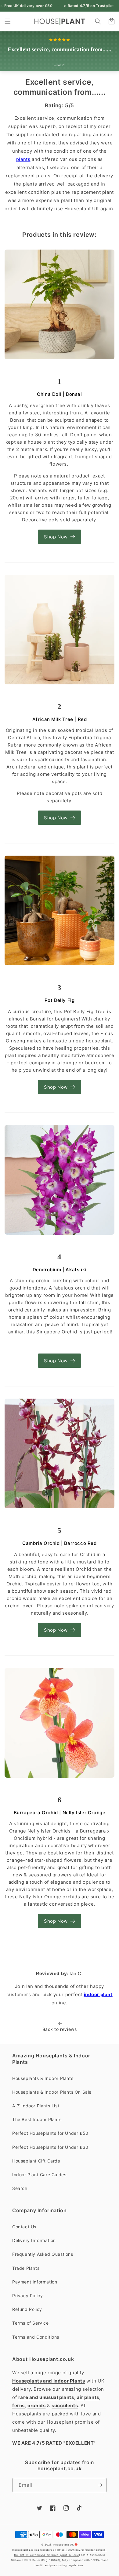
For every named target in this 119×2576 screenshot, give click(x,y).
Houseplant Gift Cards (36, 2161)
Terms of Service (31, 2323)
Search (20, 2188)
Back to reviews (60, 2029)
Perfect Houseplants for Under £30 (50, 2147)
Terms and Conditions (36, 2337)
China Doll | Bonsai (59, 394)
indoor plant (98, 1994)
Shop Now (56, 537)
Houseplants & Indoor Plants (43, 2078)
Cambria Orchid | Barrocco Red (59, 1543)
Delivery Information (34, 2240)
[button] (8, 21)
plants (23, 159)
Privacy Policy (27, 2296)
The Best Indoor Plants (37, 2119)
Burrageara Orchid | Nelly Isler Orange (60, 1813)
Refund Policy (27, 2309)
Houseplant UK (64, 2545)
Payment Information (35, 2282)
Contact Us (24, 2227)
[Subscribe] (100, 2485)
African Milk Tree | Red (60, 719)
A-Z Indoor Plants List (36, 2106)
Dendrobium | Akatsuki (60, 1270)
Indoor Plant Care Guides (39, 2175)
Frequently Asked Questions (43, 2254)
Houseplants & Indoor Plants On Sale (52, 2092)
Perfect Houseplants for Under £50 (50, 2133)
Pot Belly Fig (60, 1000)
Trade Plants (26, 2268)
